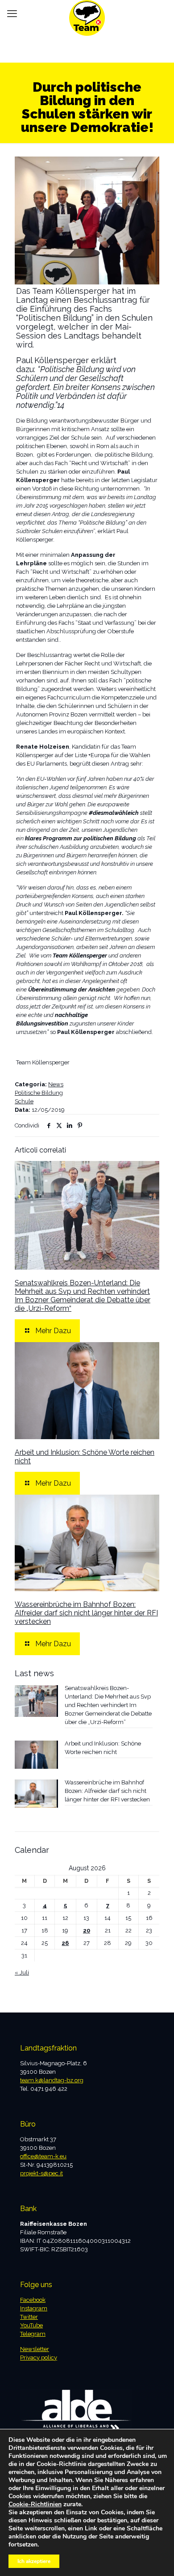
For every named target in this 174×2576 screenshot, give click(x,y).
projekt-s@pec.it (41, 2173)
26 (65, 1943)
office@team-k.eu (43, 2156)
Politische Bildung (39, 1093)
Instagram (34, 2308)
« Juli (22, 1972)
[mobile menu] (12, 13)
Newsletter (35, 2349)
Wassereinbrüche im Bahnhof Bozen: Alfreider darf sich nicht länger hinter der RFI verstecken (86, 1613)
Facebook (33, 2300)
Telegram (33, 2334)
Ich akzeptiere (34, 2561)
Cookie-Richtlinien (35, 2504)
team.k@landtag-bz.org (52, 2080)
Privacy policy (39, 2358)
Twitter (29, 2317)
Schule (24, 1101)
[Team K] (87, 11)
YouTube (31, 2325)
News (56, 1084)
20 (87, 1930)
